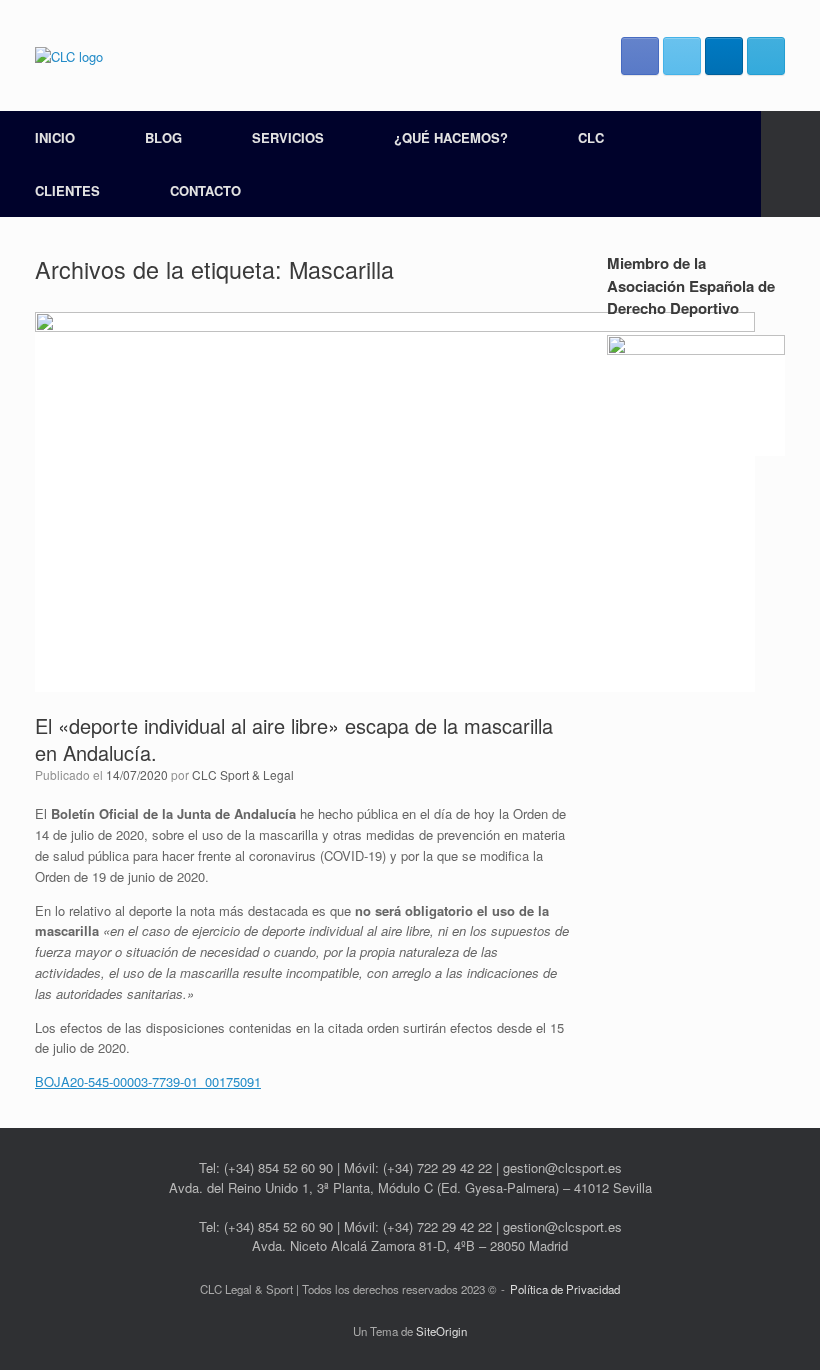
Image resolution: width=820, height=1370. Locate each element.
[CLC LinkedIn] (724, 56)
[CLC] (69, 55)
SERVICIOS (288, 137)
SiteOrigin (441, 1331)
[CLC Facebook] (640, 56)
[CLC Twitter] (682, 56)
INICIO (55, 137)
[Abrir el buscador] (790, 164)
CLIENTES (67, 190)
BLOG (163, 137)
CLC (591, 137)
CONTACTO (205, 190)
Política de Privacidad (565, 1289)
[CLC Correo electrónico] (766, 56)
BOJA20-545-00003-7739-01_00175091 (148, 1081)
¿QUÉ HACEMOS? (451, 137)
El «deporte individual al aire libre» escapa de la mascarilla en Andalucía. (294, 739)
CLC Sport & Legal (243, 774)
